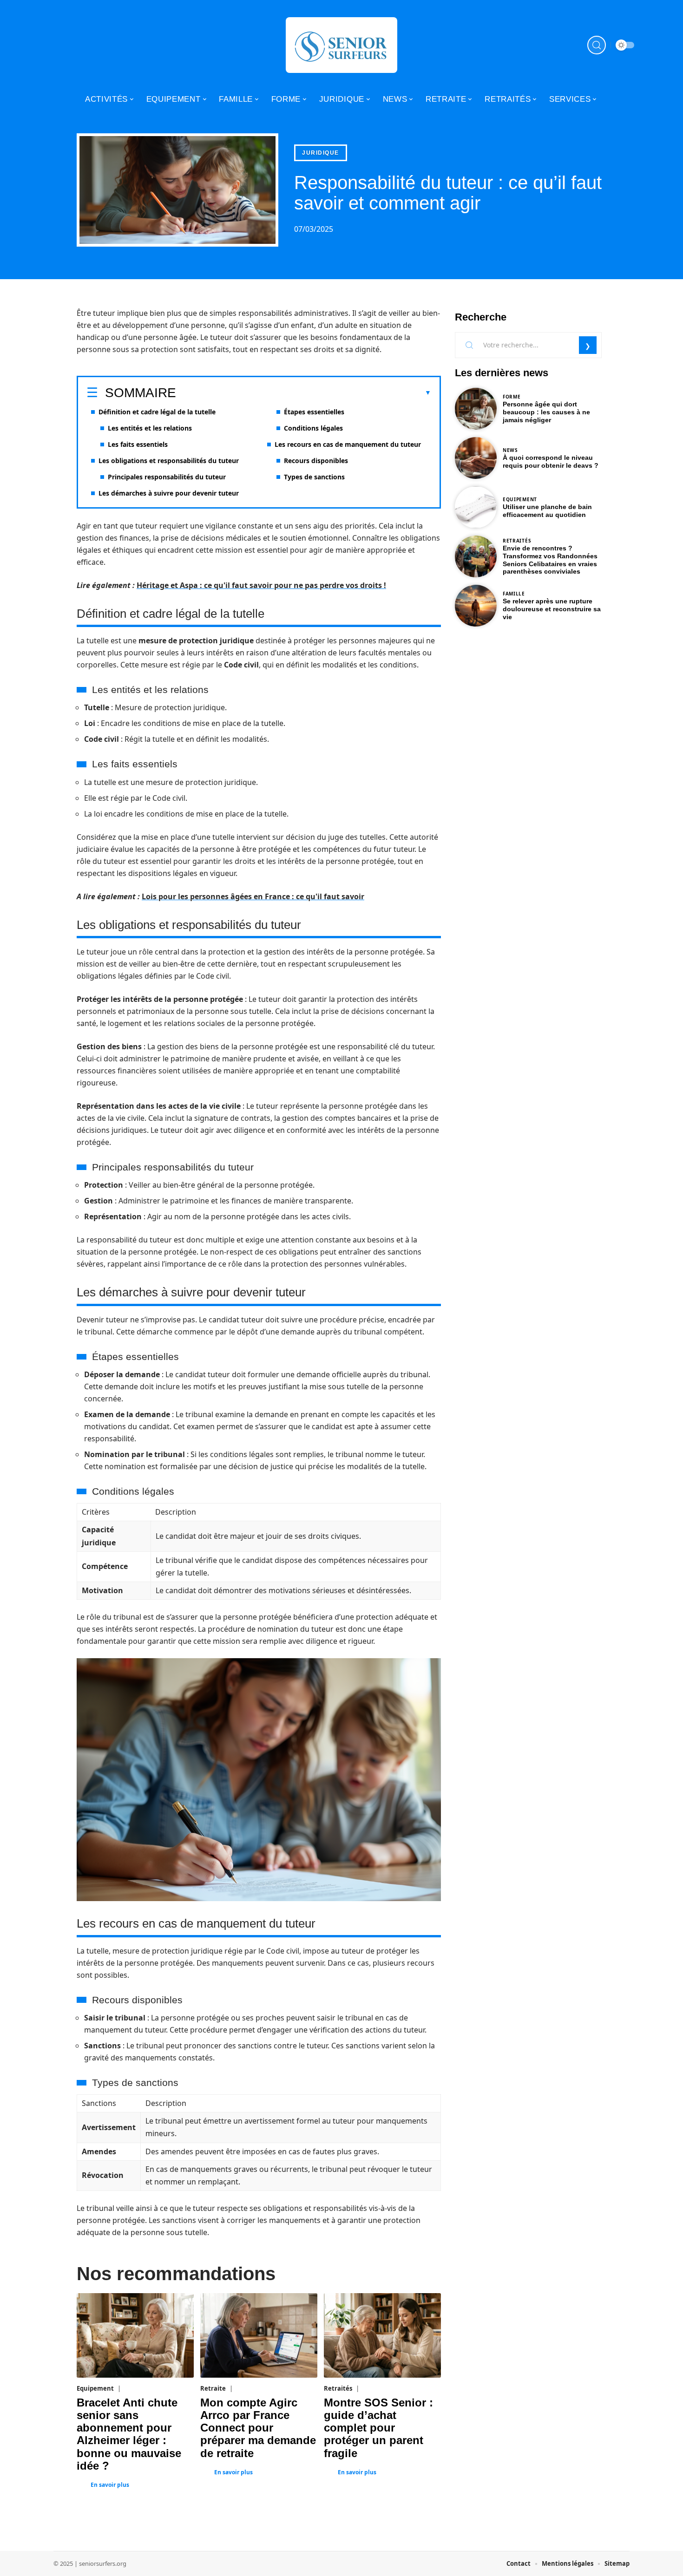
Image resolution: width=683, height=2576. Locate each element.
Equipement (95, 2388)
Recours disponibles (316, 461)
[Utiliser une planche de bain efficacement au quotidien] (476, 507)
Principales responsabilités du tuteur (167, 477)
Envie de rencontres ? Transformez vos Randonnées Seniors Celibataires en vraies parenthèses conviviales (550, 560)
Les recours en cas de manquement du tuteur (348, 444)
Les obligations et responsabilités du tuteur (169, 461)
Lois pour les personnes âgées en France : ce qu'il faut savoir (253, 896)
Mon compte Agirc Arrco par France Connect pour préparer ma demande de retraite (258, 2428)
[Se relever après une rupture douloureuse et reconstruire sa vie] (476, 606)
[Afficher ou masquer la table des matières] (304, 393)
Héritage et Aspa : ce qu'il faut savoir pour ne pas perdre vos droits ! (261, 585)
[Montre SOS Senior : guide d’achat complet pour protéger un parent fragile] (382, 2335)
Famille (514, 594)
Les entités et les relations (150, 428)
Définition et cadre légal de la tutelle (157, 412)
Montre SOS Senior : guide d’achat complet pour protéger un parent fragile (378, 2428)
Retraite (213, 2388)
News (510, 450)
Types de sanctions (314, 477)
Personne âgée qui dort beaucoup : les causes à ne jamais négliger (546, 412)
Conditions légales (313, 428)
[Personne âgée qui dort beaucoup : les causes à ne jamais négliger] (476, 409)
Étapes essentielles (314, 412)
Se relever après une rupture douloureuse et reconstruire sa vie (552, 609)
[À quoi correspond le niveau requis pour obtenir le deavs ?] (476, 458)
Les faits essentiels (138, 444)
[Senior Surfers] (341, 45)
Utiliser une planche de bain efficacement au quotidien (547, 511)
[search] (597, 45)
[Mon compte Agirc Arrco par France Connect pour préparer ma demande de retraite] (259, 2335)
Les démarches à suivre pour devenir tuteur (169, 493)
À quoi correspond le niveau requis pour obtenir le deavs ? (551, 461)
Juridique (321, 153)
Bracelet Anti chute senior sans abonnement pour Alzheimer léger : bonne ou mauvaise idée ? (129, 2434)
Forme (512, 397)
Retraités (338, 2388)
